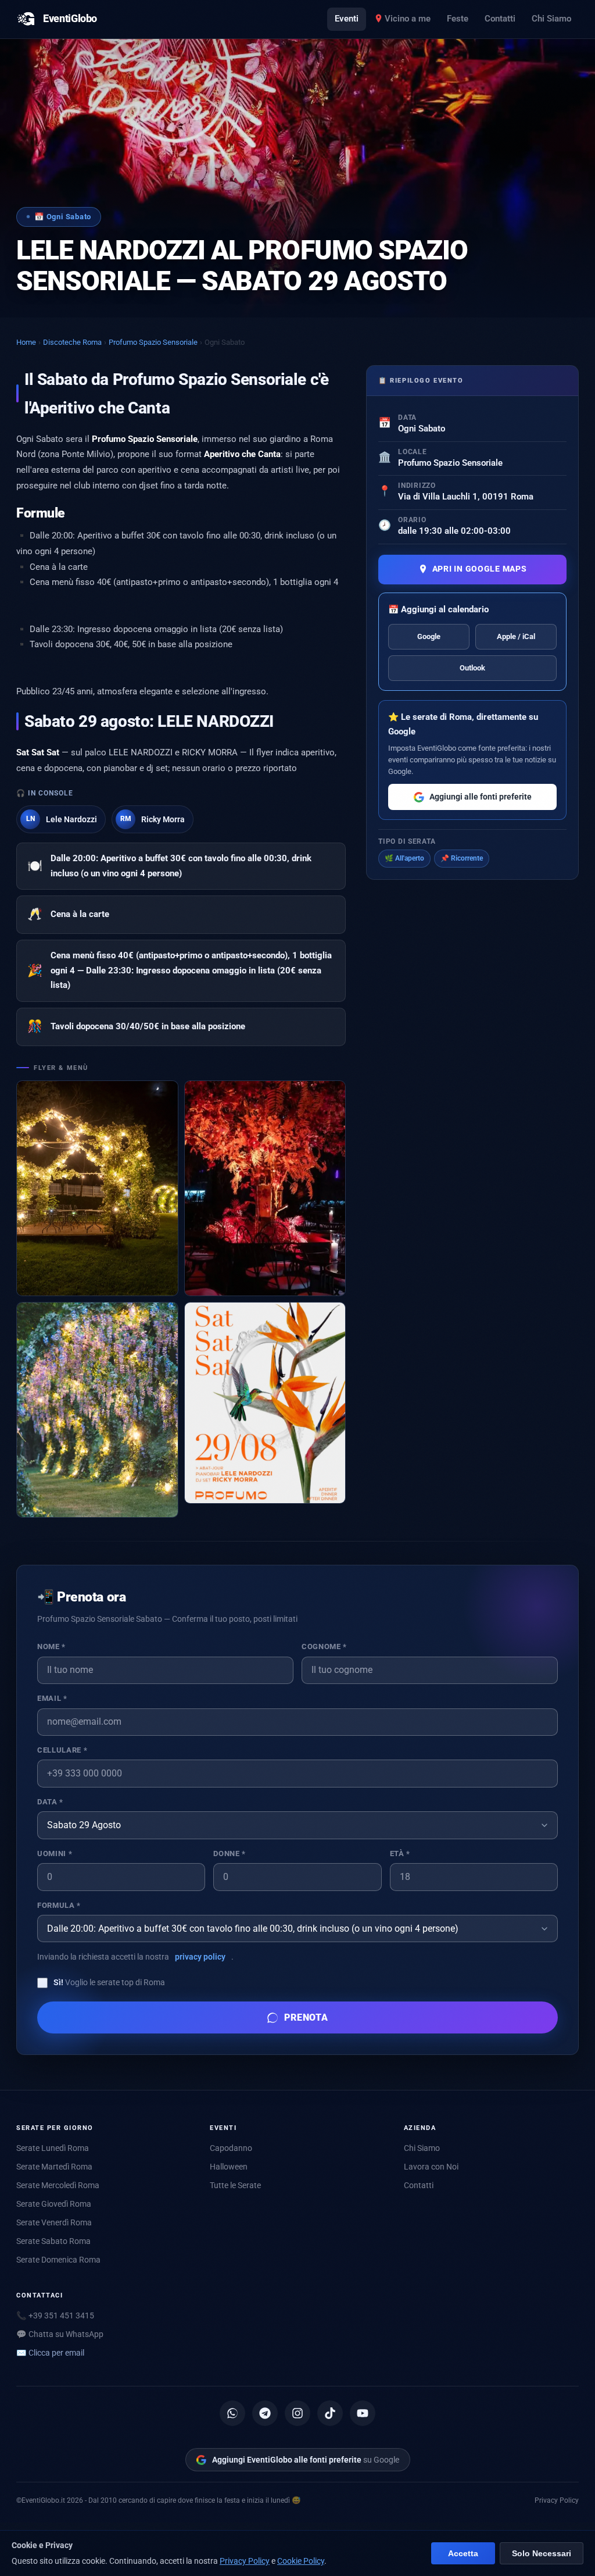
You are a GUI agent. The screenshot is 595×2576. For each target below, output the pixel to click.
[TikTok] (330, 2413)
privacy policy (200, 1957)
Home (26, 342)
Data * (50, 1802)
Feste (458, 19)
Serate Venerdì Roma (54, 2222)
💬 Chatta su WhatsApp (60, 2334)
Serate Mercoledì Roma (58, 2185)
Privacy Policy (557, 2500)
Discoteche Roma (72, 342)
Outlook (472, 668)
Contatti (500, 19)
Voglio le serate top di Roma (109, 1982)
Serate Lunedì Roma (53, 2148)
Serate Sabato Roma (53, 2241)
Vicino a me (408, 19)
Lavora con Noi (431, 2167)
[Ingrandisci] (97, 1188)
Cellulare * (62, 1750)
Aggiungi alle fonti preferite (481, 797)
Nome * (51, 1646)
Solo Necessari (542, 2554)
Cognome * (324, 1646)
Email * (52, 1698)
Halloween (229, 2167)
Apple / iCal (516, 636)
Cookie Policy (301, 2561)
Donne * (229, 1853)
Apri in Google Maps (480, 569)
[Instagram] (297, 2413)
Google (429, 636)
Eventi (347, 19)
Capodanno (231, 2148)
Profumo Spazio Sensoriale (153, 342)
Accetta (463, 2554)
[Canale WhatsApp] (232, 2413)
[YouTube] (363, 2413)
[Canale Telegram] (265, 2413)
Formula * (59, 1905)
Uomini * (55, 1853)
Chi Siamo (551, 19)
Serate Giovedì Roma (54, 2204)
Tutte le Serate (235, 2185)
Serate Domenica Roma (58, 2260)
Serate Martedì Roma (54, 2167)
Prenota (307, 2017)
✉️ (50, 2353)
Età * (400, 1853)
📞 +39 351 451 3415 (55, 2315)
